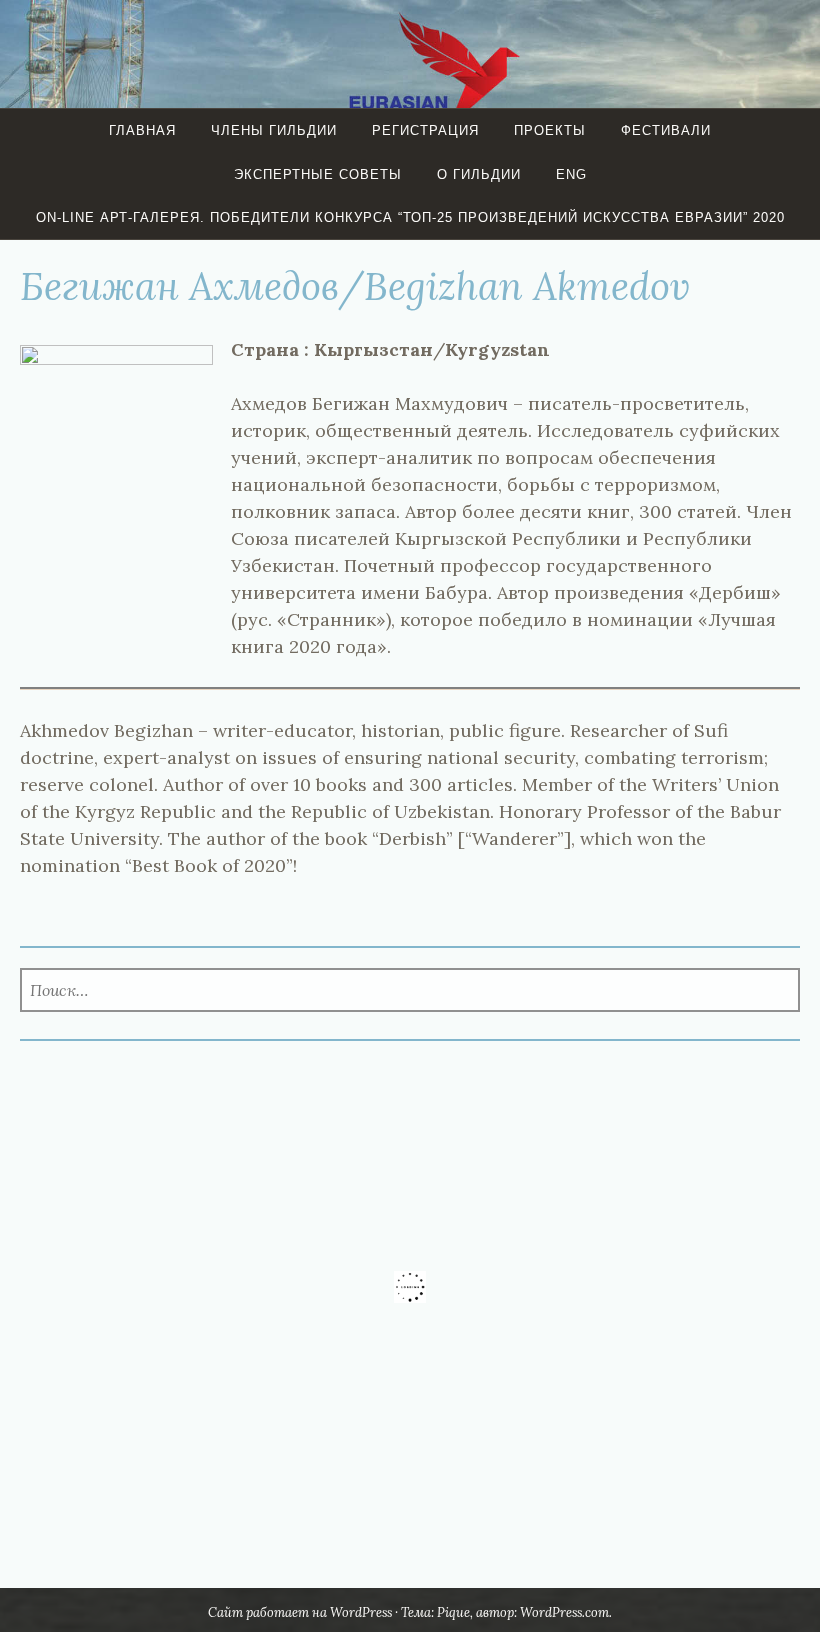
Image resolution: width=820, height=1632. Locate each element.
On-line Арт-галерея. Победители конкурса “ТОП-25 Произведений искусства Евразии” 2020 (410, 217)
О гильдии (479, 174)
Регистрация (425, 130)
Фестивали (666, 130)
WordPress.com (564, 1612)
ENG (571, 174)
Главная (142, 130)
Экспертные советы (318, 174)
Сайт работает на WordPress (300, 1612)
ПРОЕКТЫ (550, 130)
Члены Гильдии (274, 130)
